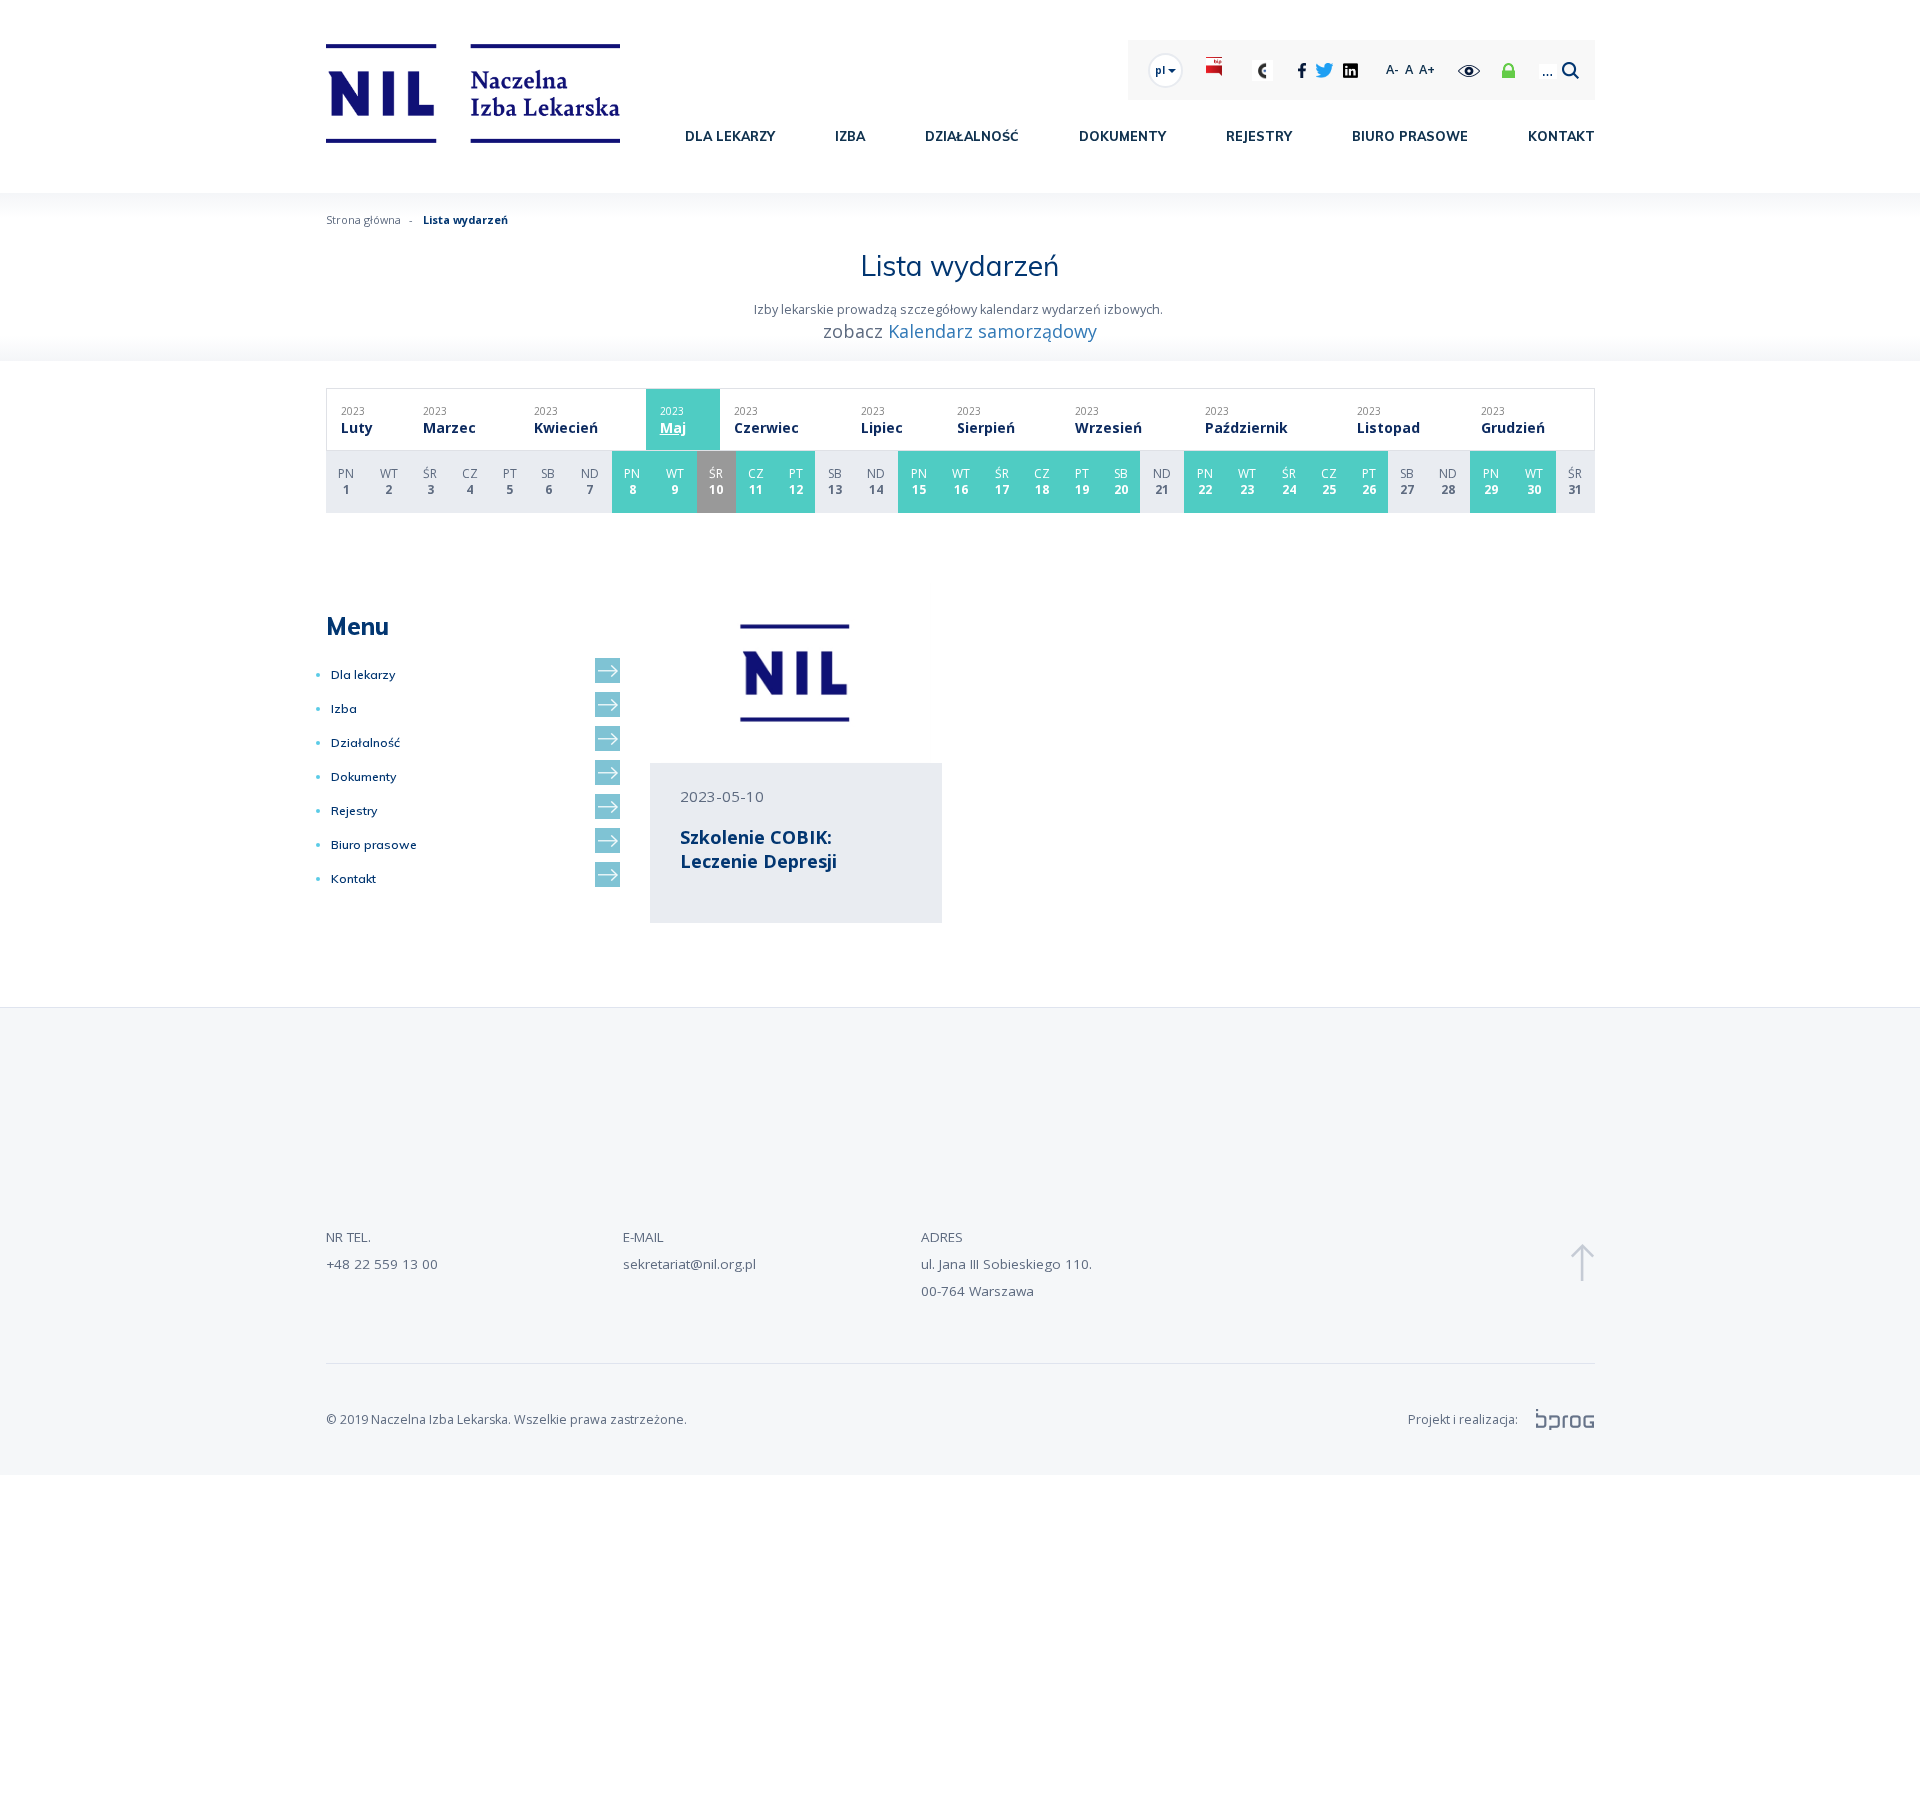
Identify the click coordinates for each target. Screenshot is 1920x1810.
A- (1392, 69)
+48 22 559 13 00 (382, 1264)
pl (1161, 70)
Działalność (972, 136)
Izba (850, 136)
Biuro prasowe (1410, 136)
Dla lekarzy (730, 136)
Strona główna (363, 219)
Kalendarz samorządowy (992, 331)
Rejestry (1259, 136)
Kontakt (1561, 136)
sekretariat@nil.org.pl (689, 1264)
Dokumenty (1122, 136)
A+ (1427, 69)
